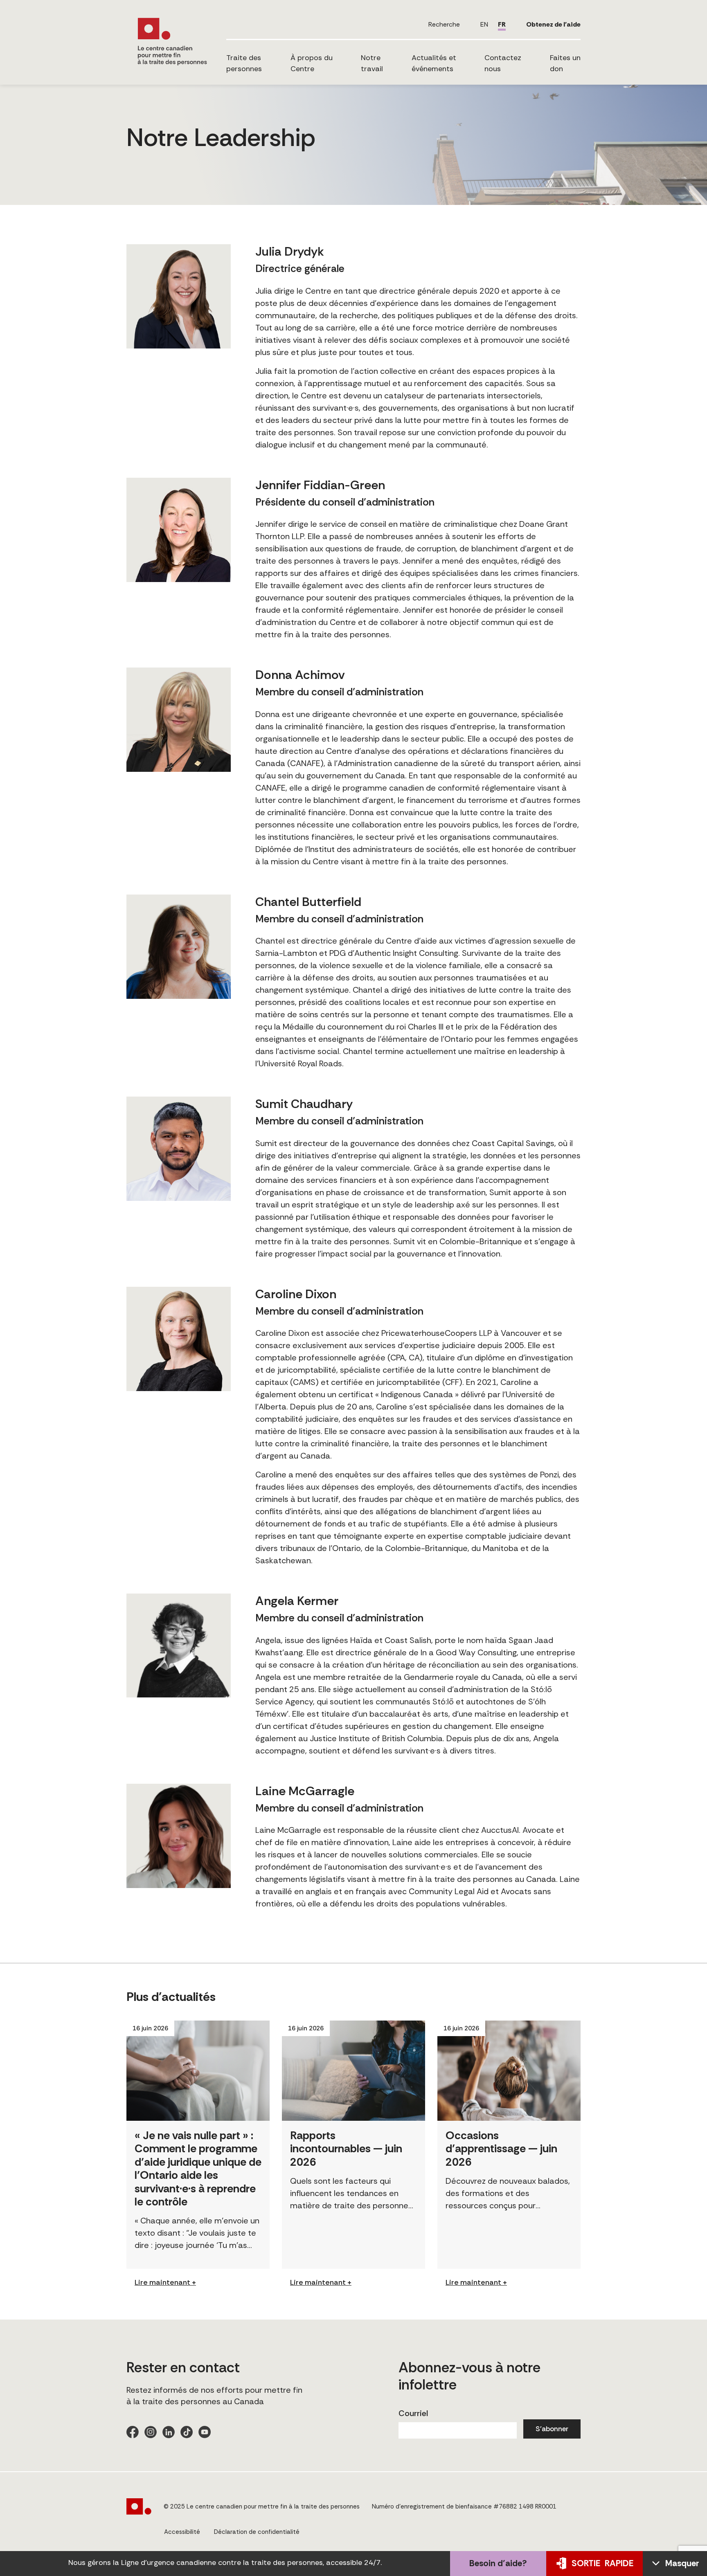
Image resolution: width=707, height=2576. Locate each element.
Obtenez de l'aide (553, 24)
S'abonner (552, 2429)
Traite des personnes (244, 63)
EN (484, 24)
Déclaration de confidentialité (257, 2532)
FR (502, 24)
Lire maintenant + (165, 2282)
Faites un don (565, 63)
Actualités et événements (434, 63)
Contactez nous (503, 63)
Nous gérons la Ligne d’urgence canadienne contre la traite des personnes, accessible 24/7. (225, 2563)
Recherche (444, 24)
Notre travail (372, 63)
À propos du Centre (312, 63)
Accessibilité (182, 2532)
